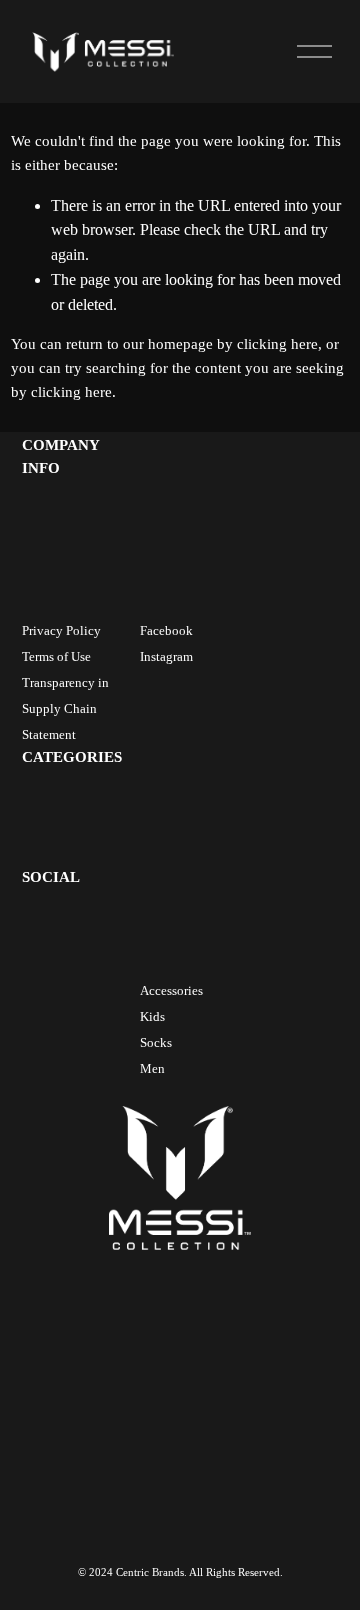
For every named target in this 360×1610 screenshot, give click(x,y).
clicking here (277, 344)
